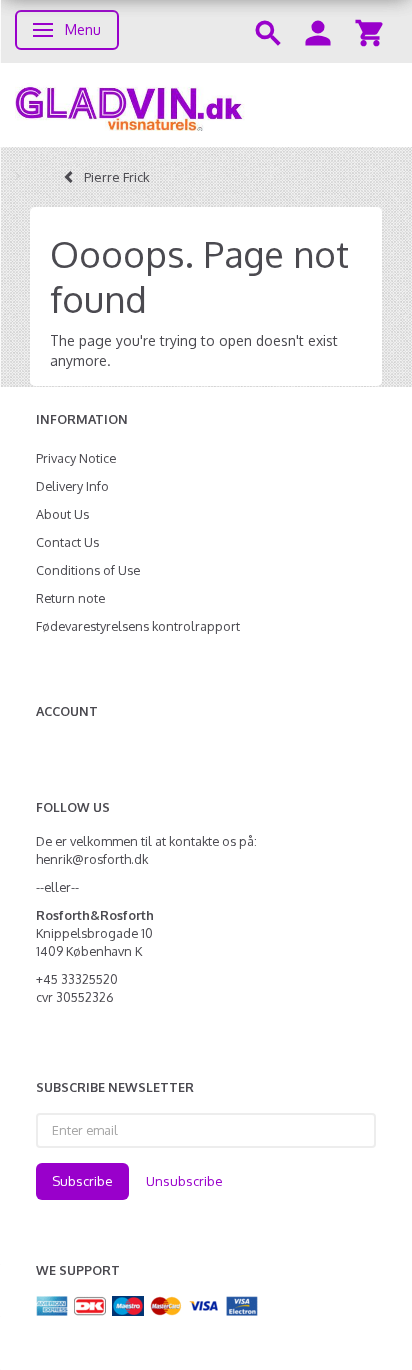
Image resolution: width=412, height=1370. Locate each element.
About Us (62, 514)
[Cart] (369, 31)
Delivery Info (72, 486)
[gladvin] (206, 105)
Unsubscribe (184, 1181)
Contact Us (67, 542)
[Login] (318, 31)
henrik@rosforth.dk (92, 859)
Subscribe (82, 1181)
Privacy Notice (76, 458)
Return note (70, 598)
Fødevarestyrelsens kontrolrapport (138, 626)
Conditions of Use (88, 570)
